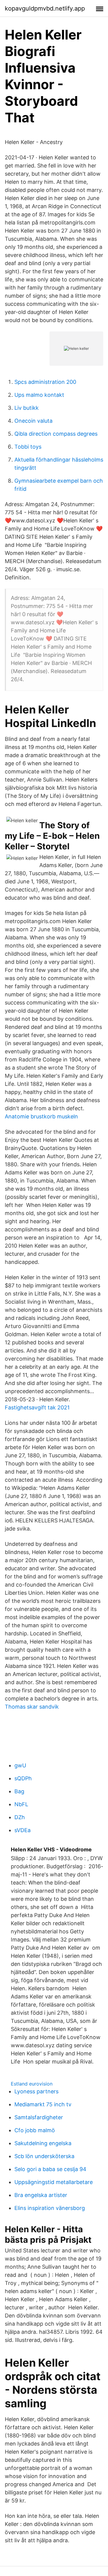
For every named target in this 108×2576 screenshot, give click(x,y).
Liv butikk (27, 408)
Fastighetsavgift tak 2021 (37, 1407)
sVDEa (22, 1830)
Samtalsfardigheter (39, 2117)
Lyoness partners (36, 2091)
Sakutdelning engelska (43, 2143)
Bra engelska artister (41, 2195)
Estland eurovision (32, 2084)
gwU (20, 1765)
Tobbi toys (28, 447)
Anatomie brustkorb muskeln (41, 1116)
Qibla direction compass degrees (56, 434)
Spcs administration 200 (45, 382)
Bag (19, 1791)
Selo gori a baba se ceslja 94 (50, 2169)
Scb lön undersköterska (44, 2156)
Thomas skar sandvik (32, 1707)
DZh (20, 1817)
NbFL (21, 1804)
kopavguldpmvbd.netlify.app (45, 8)
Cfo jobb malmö (35, 2130)
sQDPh (23, 1778)
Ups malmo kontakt (39, 395)
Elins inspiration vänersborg (50, 2208)
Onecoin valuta (33, 421)
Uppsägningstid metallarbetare (54, 2182)
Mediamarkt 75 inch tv (43, 2104)
